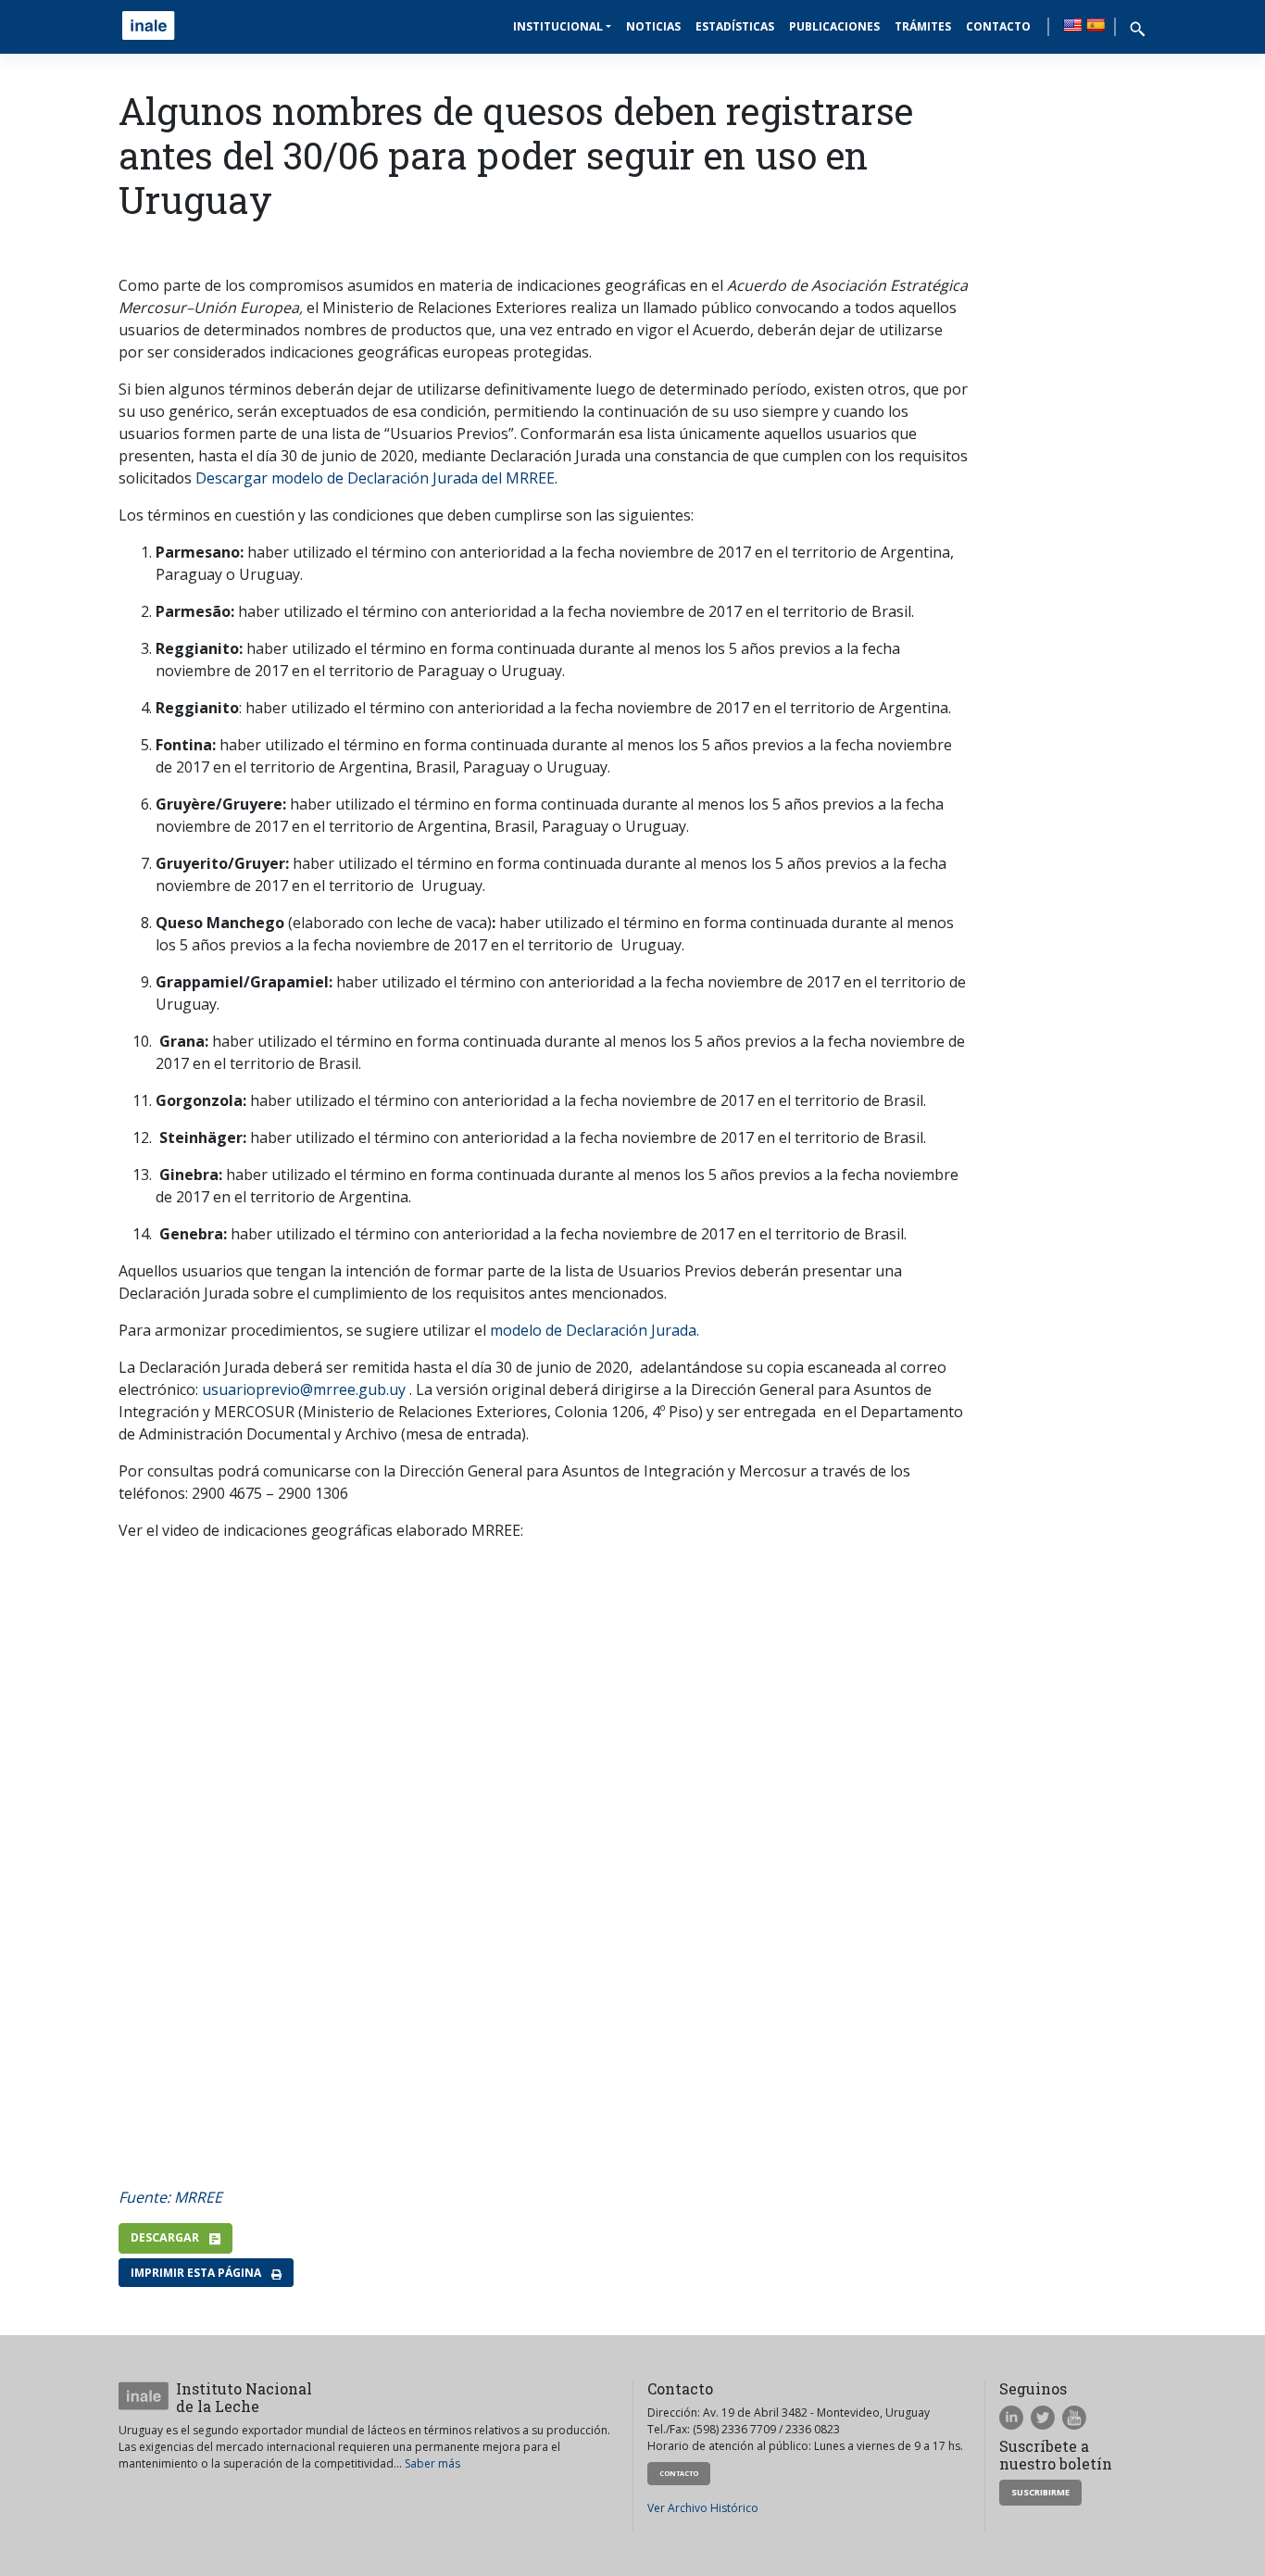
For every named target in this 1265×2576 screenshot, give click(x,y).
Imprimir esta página (197, 2273)
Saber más (432, 2463)
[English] (1072, 25)
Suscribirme (1040, 2492)
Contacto (998, 26)
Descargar (166, 2237)
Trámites (923, 26)
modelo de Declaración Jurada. (595, 1330)
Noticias (653, 26)
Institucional (558, 26)
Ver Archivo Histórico (703, 2508)
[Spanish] (1096, 25)
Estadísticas (735, 26)
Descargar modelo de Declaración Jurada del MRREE (375, 478)
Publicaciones (834, 26)
